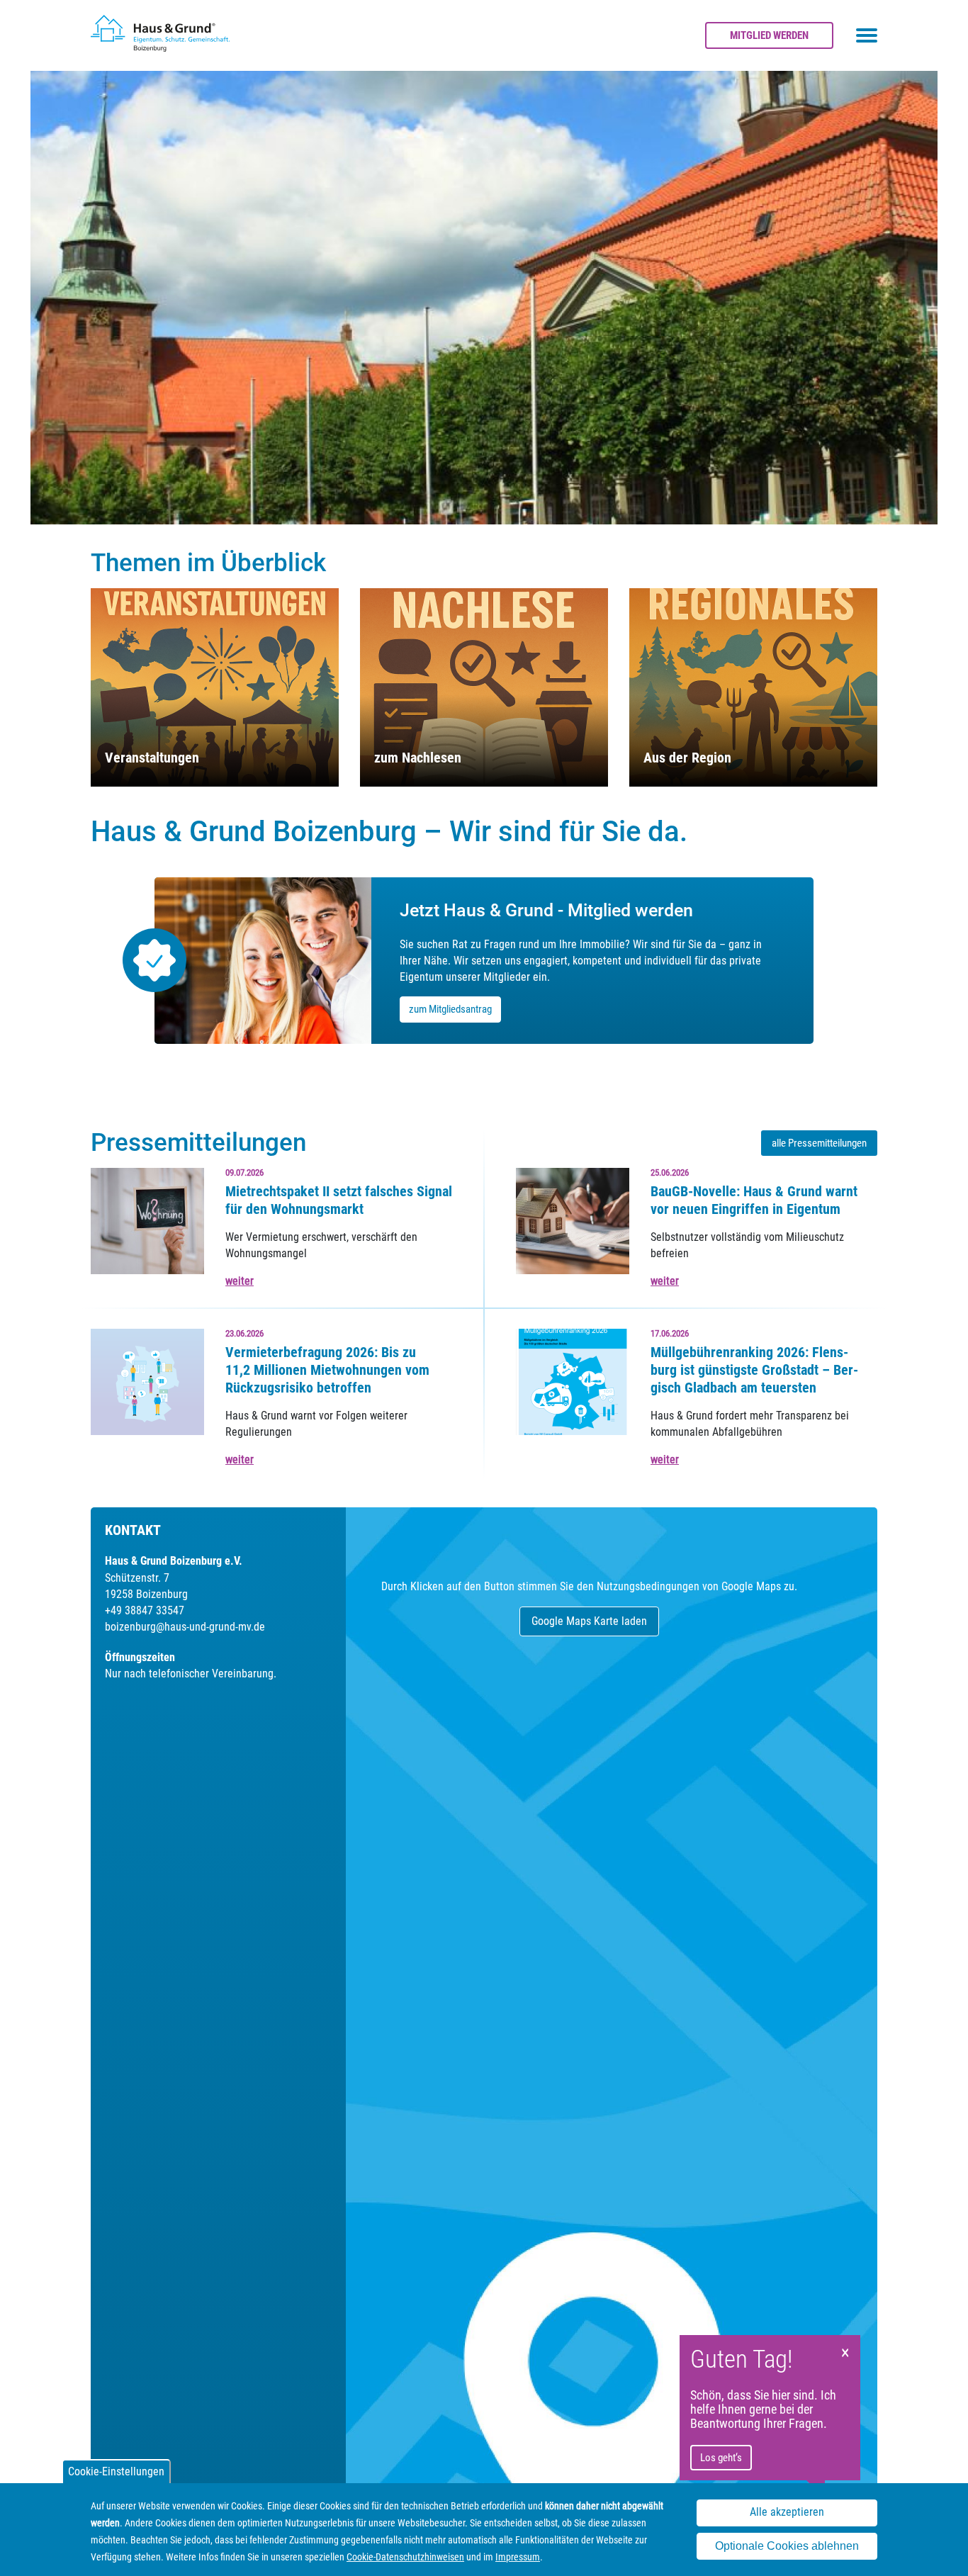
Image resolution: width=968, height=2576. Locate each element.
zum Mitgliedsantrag (450, 1009)
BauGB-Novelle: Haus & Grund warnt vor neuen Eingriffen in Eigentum (754, 1200)
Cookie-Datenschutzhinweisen (405, 2557)
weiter (240, 1281)
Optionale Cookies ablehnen (787, 2547)
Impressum (518, 2557)
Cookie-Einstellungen (116, 2471)
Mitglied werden (769, 35)
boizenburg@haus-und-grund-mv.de (185, 1627)
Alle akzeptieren (787, 2513)
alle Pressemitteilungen (819, 1143)
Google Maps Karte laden (589, 1621)
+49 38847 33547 (145, 1610)
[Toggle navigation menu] (867, 35)
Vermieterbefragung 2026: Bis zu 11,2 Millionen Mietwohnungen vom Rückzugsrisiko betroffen (327, 1370)
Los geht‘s (721, 2458)
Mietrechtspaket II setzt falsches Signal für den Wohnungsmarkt (339, 1200)
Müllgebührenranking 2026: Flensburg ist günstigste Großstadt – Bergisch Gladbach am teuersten (754, 1370)
